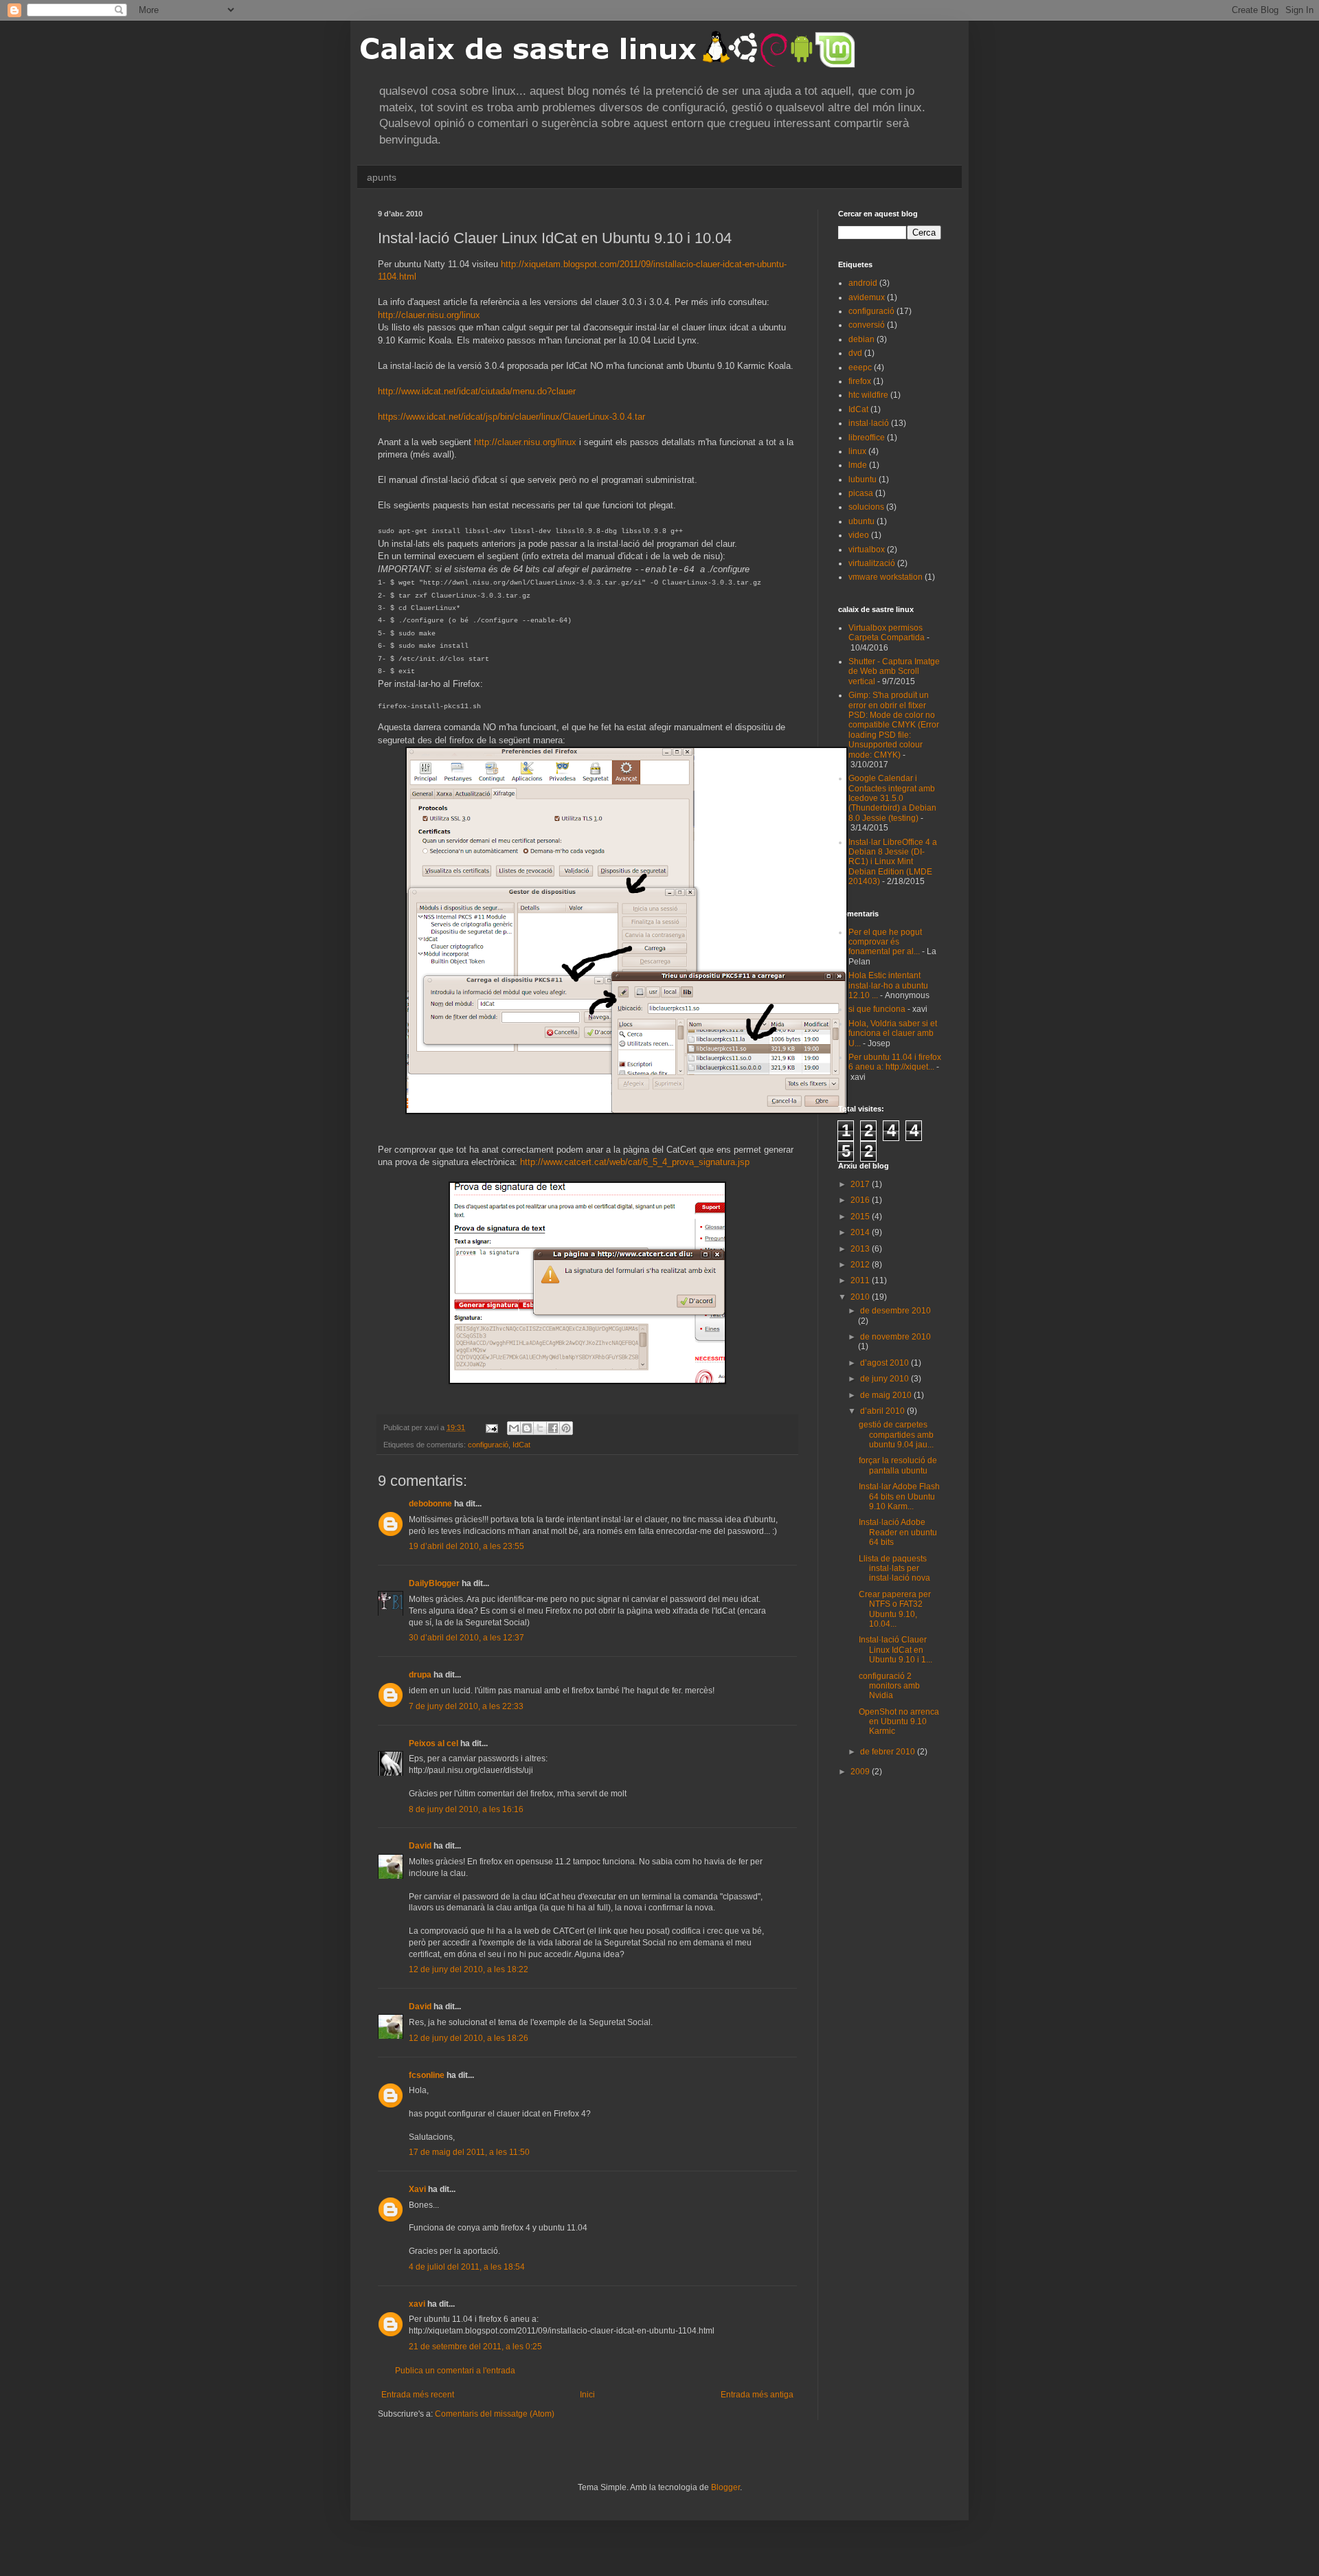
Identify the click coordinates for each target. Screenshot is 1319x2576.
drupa (420, 1675)
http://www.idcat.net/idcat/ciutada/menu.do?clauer (477, 391)
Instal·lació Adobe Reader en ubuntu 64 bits (898, 1532)
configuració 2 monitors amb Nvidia (889, 1686)
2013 (861, 1249)
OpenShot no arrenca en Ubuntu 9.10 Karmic (899, 1722)
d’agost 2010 (886, 1363)
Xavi (417, 2189)
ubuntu (861, 521)
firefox (860, 381)
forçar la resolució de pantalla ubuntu (898, 1465)
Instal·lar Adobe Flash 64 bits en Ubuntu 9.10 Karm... (899, 1496)
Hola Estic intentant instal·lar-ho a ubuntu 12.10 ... (888, 985)
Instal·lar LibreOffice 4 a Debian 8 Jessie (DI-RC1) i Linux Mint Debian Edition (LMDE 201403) (893, 862)
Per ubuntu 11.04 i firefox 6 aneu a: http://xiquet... (895, 1062)
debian (861, 339)
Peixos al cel (433, 1743)
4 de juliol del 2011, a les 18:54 (467, 2267)
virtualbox (867, 550)
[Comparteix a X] (540, 1428)
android (863, 283)
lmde (858, 465)
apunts (382, 177)
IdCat (521, 1445)
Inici (587, 2395)
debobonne (430, 1504)
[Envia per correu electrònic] (514, 1428)
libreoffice (867, 438)
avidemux (867, 297)
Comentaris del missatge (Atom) (495, 2414)
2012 (861, 1265)
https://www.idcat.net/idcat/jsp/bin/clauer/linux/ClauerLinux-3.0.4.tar (511, 417)
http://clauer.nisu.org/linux (429, 315)
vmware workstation (886, 577)
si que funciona (877, 1009)
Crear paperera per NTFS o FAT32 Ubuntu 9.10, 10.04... (895, 1609)
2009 (861, 1772)
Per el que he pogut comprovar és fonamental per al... (885, 942)
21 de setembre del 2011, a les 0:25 (475, 2347)
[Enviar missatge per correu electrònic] (491, 1427)
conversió (867, 325)
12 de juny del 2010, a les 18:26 (469, 2038)
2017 (861, 1184)
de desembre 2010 (895, 1311)
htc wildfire (868, 395)
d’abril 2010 (883, 1411)
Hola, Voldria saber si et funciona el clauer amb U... (893, 1033)
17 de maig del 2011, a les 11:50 (469, 2152)
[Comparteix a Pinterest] (566, 1428)
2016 (861, 1200)
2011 (861, 1280)
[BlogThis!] (527, 1428)
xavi (417, 2304)
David (420, 1846)
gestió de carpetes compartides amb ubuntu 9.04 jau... (896, 1435)
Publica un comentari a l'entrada (455, 2371)
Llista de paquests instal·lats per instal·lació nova (894, 1569)
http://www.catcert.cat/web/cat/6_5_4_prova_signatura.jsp (635, 1162)
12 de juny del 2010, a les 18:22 (469, 1969)
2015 (861, 1217)
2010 (861, 1297)
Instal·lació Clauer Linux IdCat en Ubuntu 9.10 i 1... (895, 1650)
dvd (855, 353)
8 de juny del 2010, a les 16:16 (466, 1809)
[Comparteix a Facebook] (553, 1428)
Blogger (725, 2487)
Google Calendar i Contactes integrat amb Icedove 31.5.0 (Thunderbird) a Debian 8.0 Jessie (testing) (892, 798)
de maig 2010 (887, 1395)
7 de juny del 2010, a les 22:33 (466, 1706)
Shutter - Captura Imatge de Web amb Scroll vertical (894, 671)
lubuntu (863, 479)
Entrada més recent (418, 2395)
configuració (488, 1445)
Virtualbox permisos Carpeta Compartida (887, 633)
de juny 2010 (886, 1379)
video (859, 535)
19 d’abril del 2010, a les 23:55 (466, 1546)
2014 (861, 1232)
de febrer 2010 (889, 1752)
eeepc (860, 368)
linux (857, 451)
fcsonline (427, 2075)
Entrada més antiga (757, 2395)
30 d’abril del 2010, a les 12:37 (466, 1638)
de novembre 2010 (895, 1337)
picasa (861, 493)
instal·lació (869, 423)
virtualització (872, 563)
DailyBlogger (434, 1583)
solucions (866, 507)
